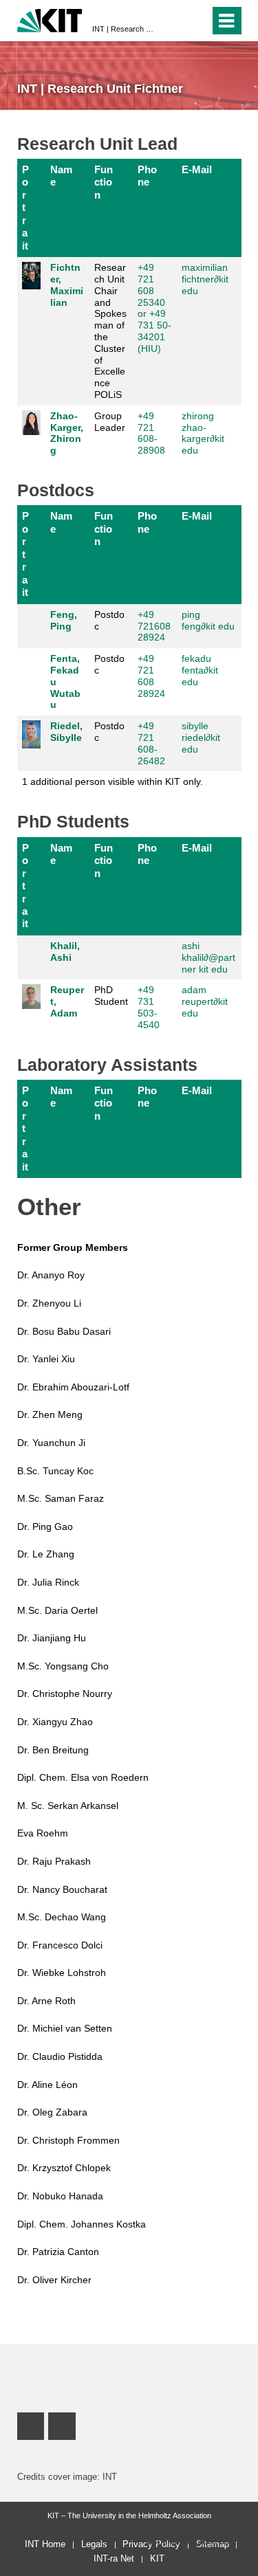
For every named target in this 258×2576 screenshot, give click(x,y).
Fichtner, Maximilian (67, 285)
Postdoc (109, 620)
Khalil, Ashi (65, 952)
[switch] (196, 21)
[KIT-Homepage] (50, 19)
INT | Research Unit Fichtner (125, 29)
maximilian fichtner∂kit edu (205, 279)
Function (104, 182)
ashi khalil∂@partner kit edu (208, 957)
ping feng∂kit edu (208, 620)
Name (61, 176)
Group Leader (110, 422)
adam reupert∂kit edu (205, 1001)
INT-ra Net (114, 2558)
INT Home (45, 2544)
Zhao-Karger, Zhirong (67, 433)
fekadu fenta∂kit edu (200, 670)
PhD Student (111, 996)
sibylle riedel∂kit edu (201, 737)
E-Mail (197, 169)
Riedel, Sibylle (66, 732)
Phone (147, 176)
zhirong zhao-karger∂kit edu (203, 433)
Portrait (25, 208)
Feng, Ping (64, 620)
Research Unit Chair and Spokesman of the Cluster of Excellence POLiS (110, 331)
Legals (94, 2544)
